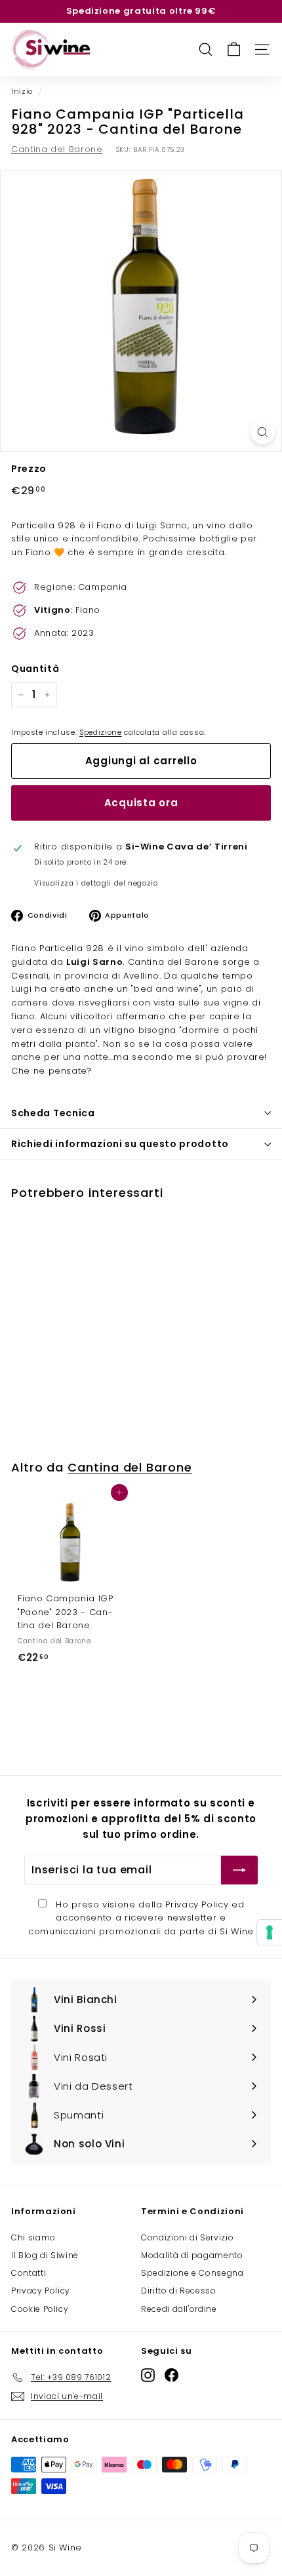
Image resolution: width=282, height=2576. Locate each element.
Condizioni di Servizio (187, 2237)
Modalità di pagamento (192, 2255)
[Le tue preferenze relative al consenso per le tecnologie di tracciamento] (270, 1932)
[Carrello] (234, 49)
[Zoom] (263, 432)
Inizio (22, 91)
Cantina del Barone (57, 149)
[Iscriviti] (239, 1870)
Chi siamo (33, 2237)
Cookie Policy (40, 2309)
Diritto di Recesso (179, 2291)
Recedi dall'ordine (179, 2309)
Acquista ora (141, 803)
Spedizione (101, 732)
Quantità (35, 669)
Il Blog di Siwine (45, 2255)
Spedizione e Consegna (192, 2273)
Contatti (29, 2273)
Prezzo (29, 469)
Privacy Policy (197, 1904)
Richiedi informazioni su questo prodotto (120, 1144)
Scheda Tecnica (53, 1113)
